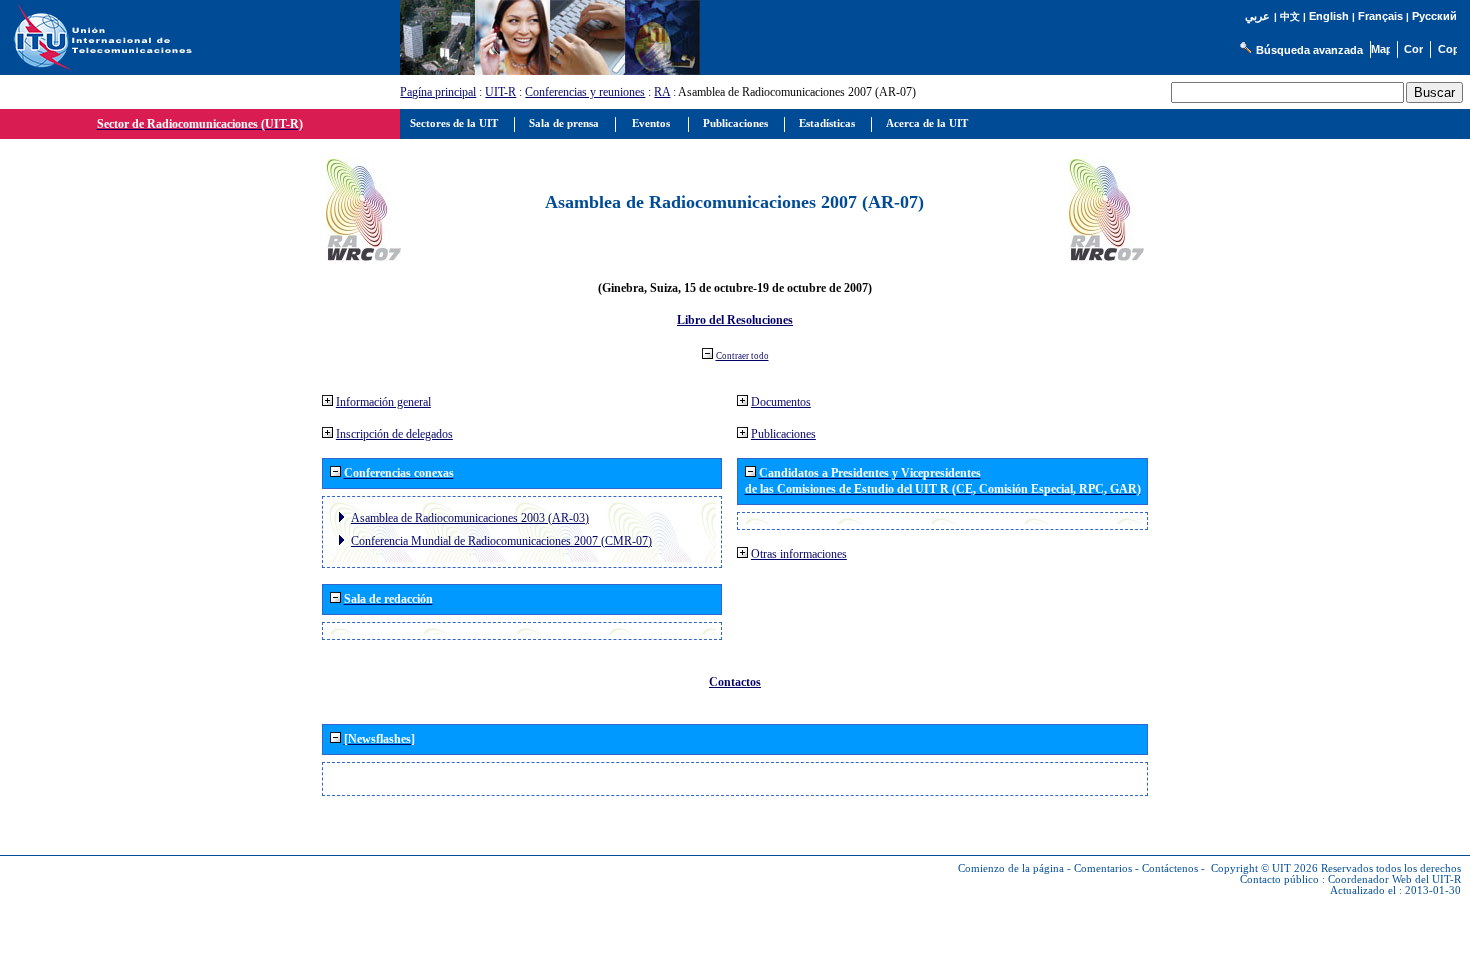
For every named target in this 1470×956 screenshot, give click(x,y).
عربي (1257, 16)
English (1329, 16)
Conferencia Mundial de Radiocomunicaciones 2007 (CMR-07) (501, 541)
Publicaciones (783, 434)
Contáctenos (1170, 868)
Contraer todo (742, 356)
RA (662, 92)
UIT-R (500, 92)
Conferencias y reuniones (585, 92)
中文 (1290, 16)
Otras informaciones (799, 554)
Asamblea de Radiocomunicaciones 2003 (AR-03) (470, 518)
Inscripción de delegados (394, 434)
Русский (1434, 16)
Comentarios (1103, 868)
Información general (383, 402)
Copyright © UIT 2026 (1264, 868)
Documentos (781, 402)
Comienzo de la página (1011, 868)
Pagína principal (438, 92)
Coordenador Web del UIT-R (1394, 879)
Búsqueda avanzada (1309, 50)
